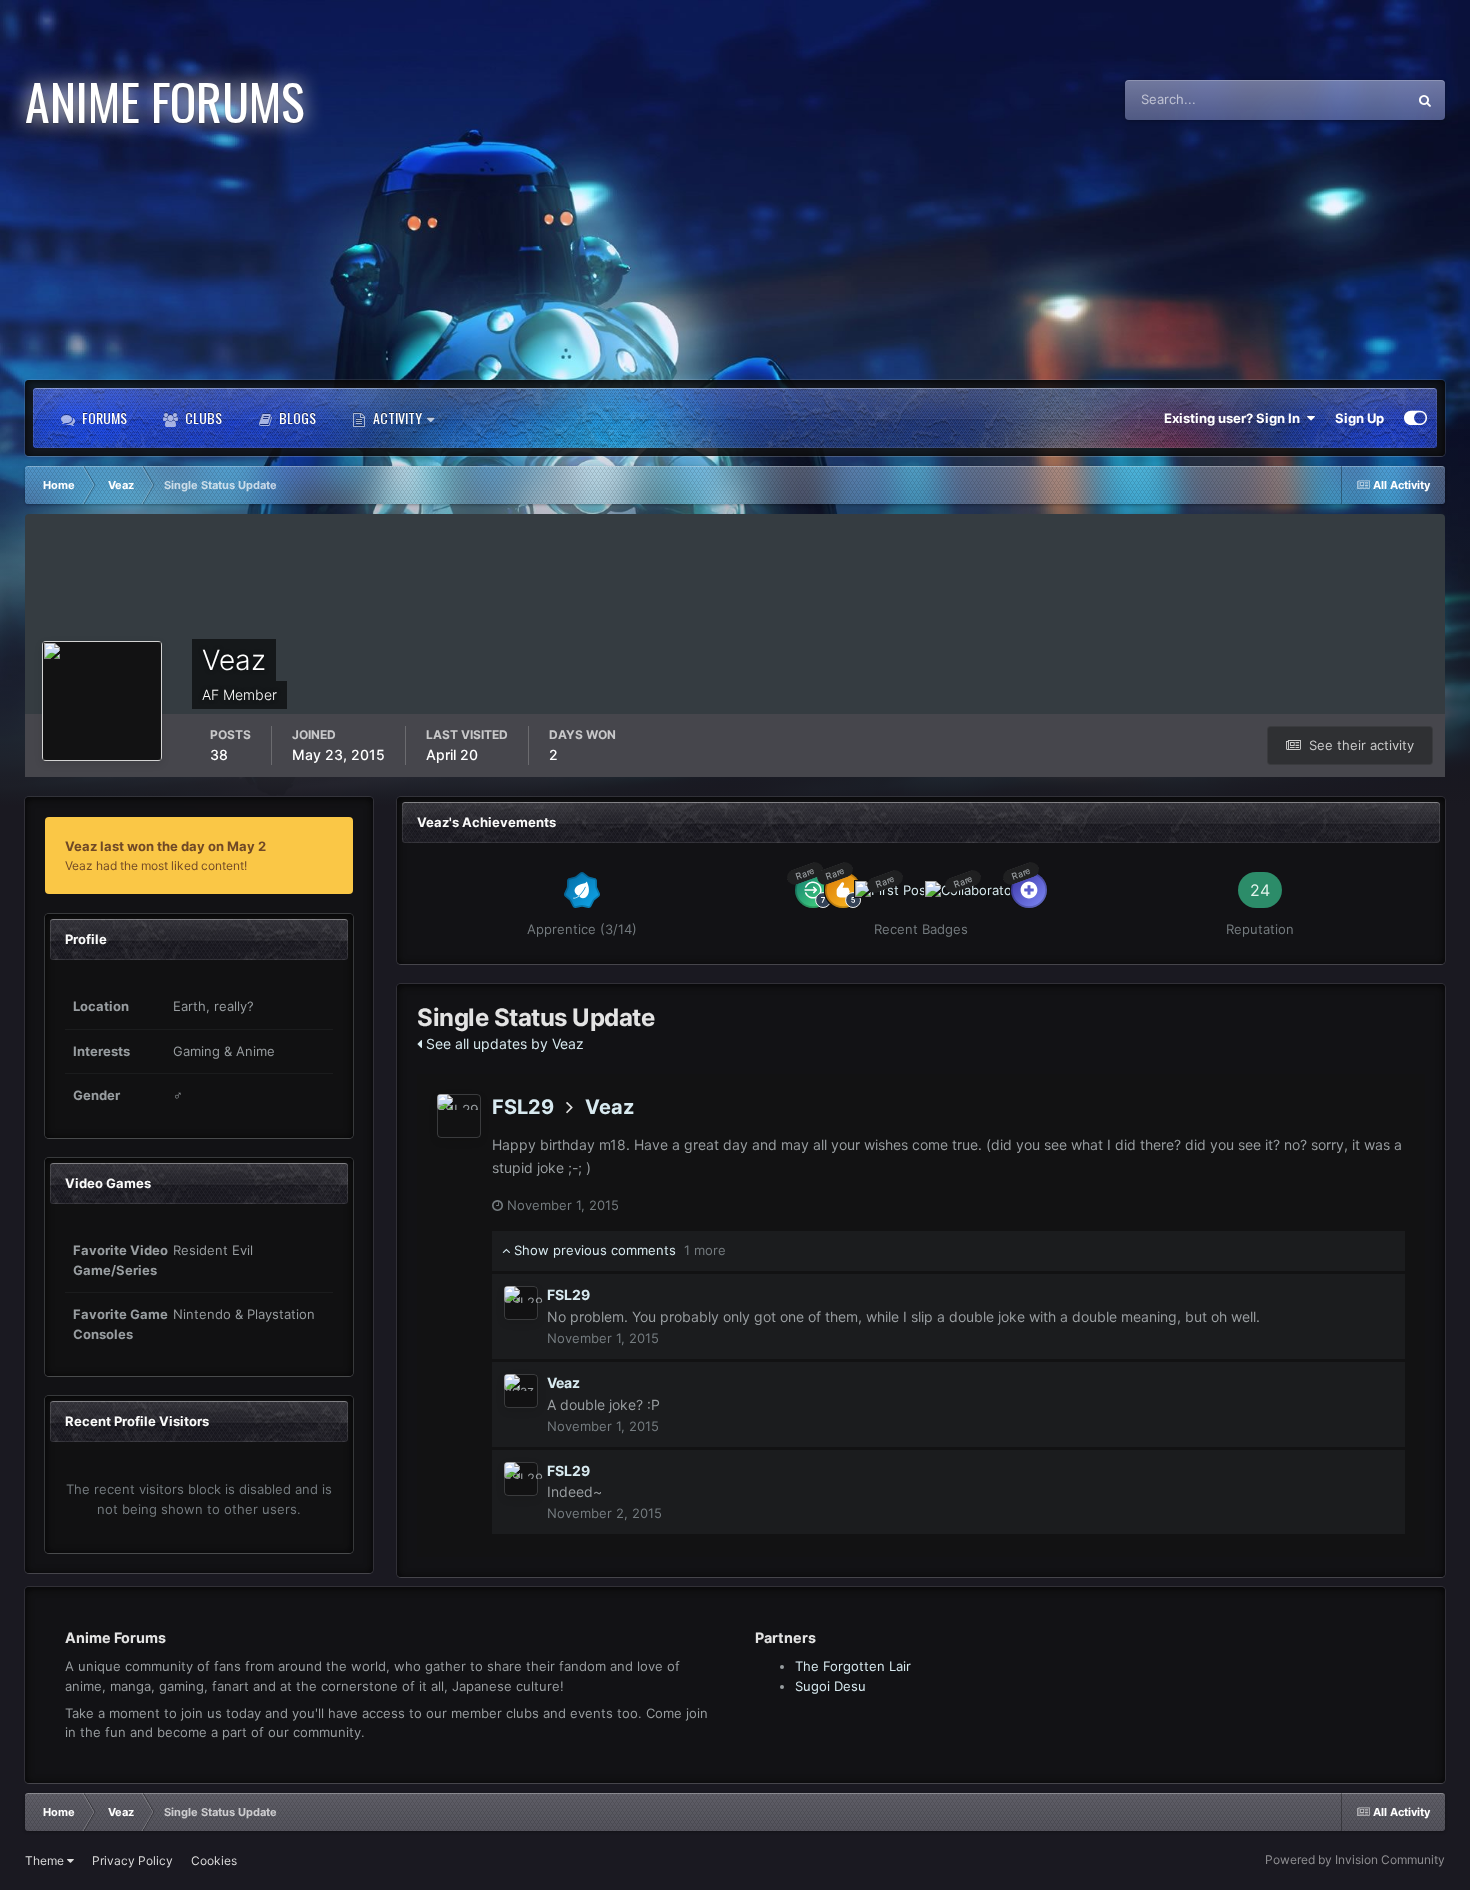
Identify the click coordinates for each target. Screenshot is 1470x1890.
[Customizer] (1415, 418)
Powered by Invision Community (1355, 1859)
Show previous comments (618, 1250)
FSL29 (523, 1107)
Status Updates (1335, 99)
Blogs (296, 417)
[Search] (1425, 100)
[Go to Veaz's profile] (521, 1391)
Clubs (202, 417)
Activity (397, 417)
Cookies (214, 1860)
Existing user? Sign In (1235, 418)
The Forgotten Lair (853, 1666)
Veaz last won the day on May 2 (165, 846)
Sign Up (1359, 418)
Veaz (609, 1107)
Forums (103, 417)
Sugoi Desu (830, 1686)
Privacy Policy (132, 1860)
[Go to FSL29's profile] (459, 1116)
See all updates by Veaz (503, 1043)
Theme (46, 1860)
